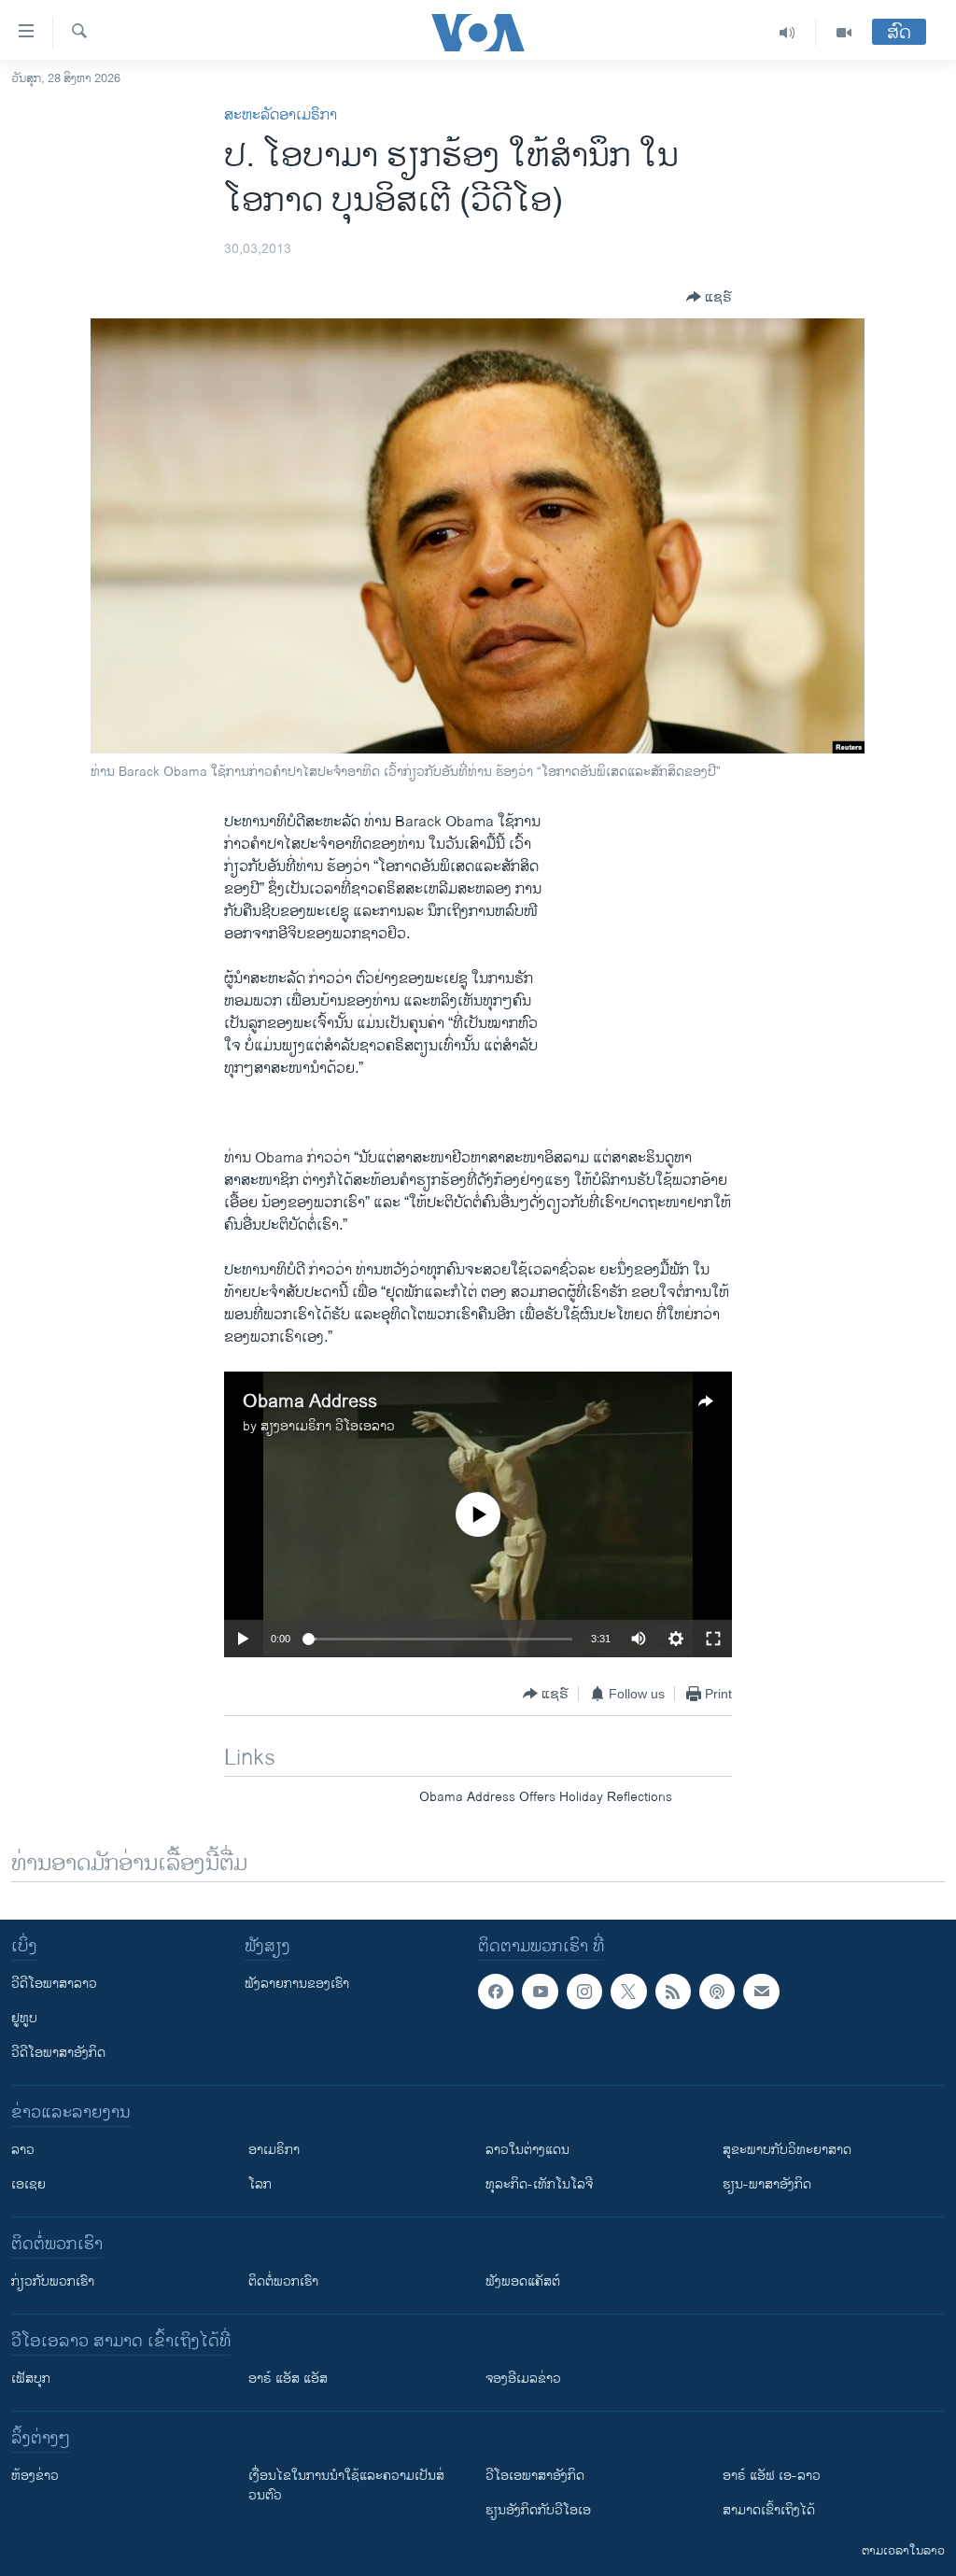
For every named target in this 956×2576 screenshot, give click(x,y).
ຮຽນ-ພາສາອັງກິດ (767, 2184)
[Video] (844, 33)
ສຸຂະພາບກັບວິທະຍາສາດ (787, 2150)
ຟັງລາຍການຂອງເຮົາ (297, 1984)
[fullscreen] (713, 1639)
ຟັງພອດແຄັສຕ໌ (523, 2281)
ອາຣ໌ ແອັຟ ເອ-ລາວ (772, 2476)
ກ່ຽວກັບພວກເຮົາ (53, 2281)
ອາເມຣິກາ (274, 2150)
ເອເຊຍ (28, 2184)
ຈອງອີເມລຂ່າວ (523, 2379)
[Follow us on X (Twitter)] (628, 1992)
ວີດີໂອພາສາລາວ (54, 1984)
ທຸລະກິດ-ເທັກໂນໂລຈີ (539, 2184)
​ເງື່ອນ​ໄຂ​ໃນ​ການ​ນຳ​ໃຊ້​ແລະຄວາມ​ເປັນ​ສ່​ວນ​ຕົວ (346, 2485)
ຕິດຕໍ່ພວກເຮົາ (283, 2281)
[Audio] (787, 33)
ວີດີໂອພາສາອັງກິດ (58, 2053)
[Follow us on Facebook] (496, 1992)
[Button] (709, 297)
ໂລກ (260, 2184)
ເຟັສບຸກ (31, 2379)
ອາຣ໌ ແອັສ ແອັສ (288, 2379)
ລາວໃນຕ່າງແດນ (527, 2150)
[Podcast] (717, 1992)
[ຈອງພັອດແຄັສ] (761, 1992)
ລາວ (23, 2150)
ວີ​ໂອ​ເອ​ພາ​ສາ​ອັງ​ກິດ (535, 2476)
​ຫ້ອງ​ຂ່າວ (35, 2476)
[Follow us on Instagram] (584, 1992)
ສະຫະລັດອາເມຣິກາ (281, 115)
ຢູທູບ (24, 2018)
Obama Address (310, 1402)
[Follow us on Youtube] (540, 1992)
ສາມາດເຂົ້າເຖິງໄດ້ (769, 2510)
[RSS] (673, 1992)
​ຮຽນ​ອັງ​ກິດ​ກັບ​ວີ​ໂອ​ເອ (538, 2510)
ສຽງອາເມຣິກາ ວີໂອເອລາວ (328, 1426)
